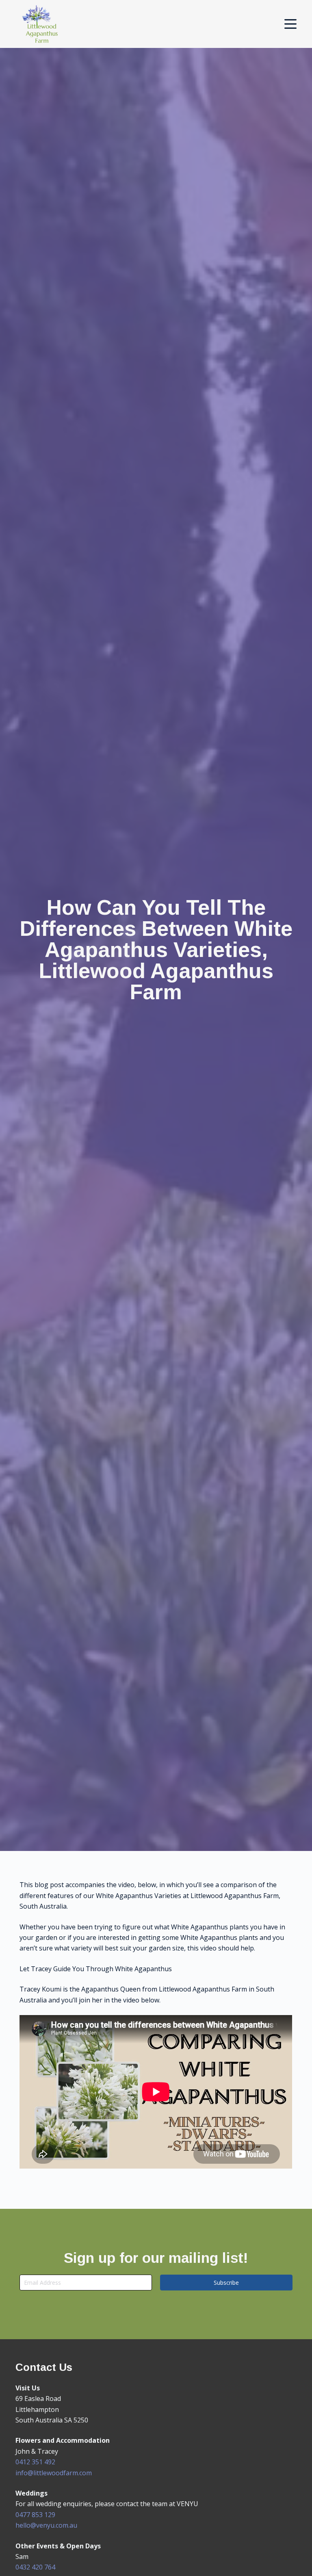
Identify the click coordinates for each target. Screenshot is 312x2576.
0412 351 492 (35, 2462)
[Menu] (290, 24)
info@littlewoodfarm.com (54, 2473)
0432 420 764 (35, 2567)
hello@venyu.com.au (46, 2525)
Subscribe (226, 2283)
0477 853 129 (35, 2515)
